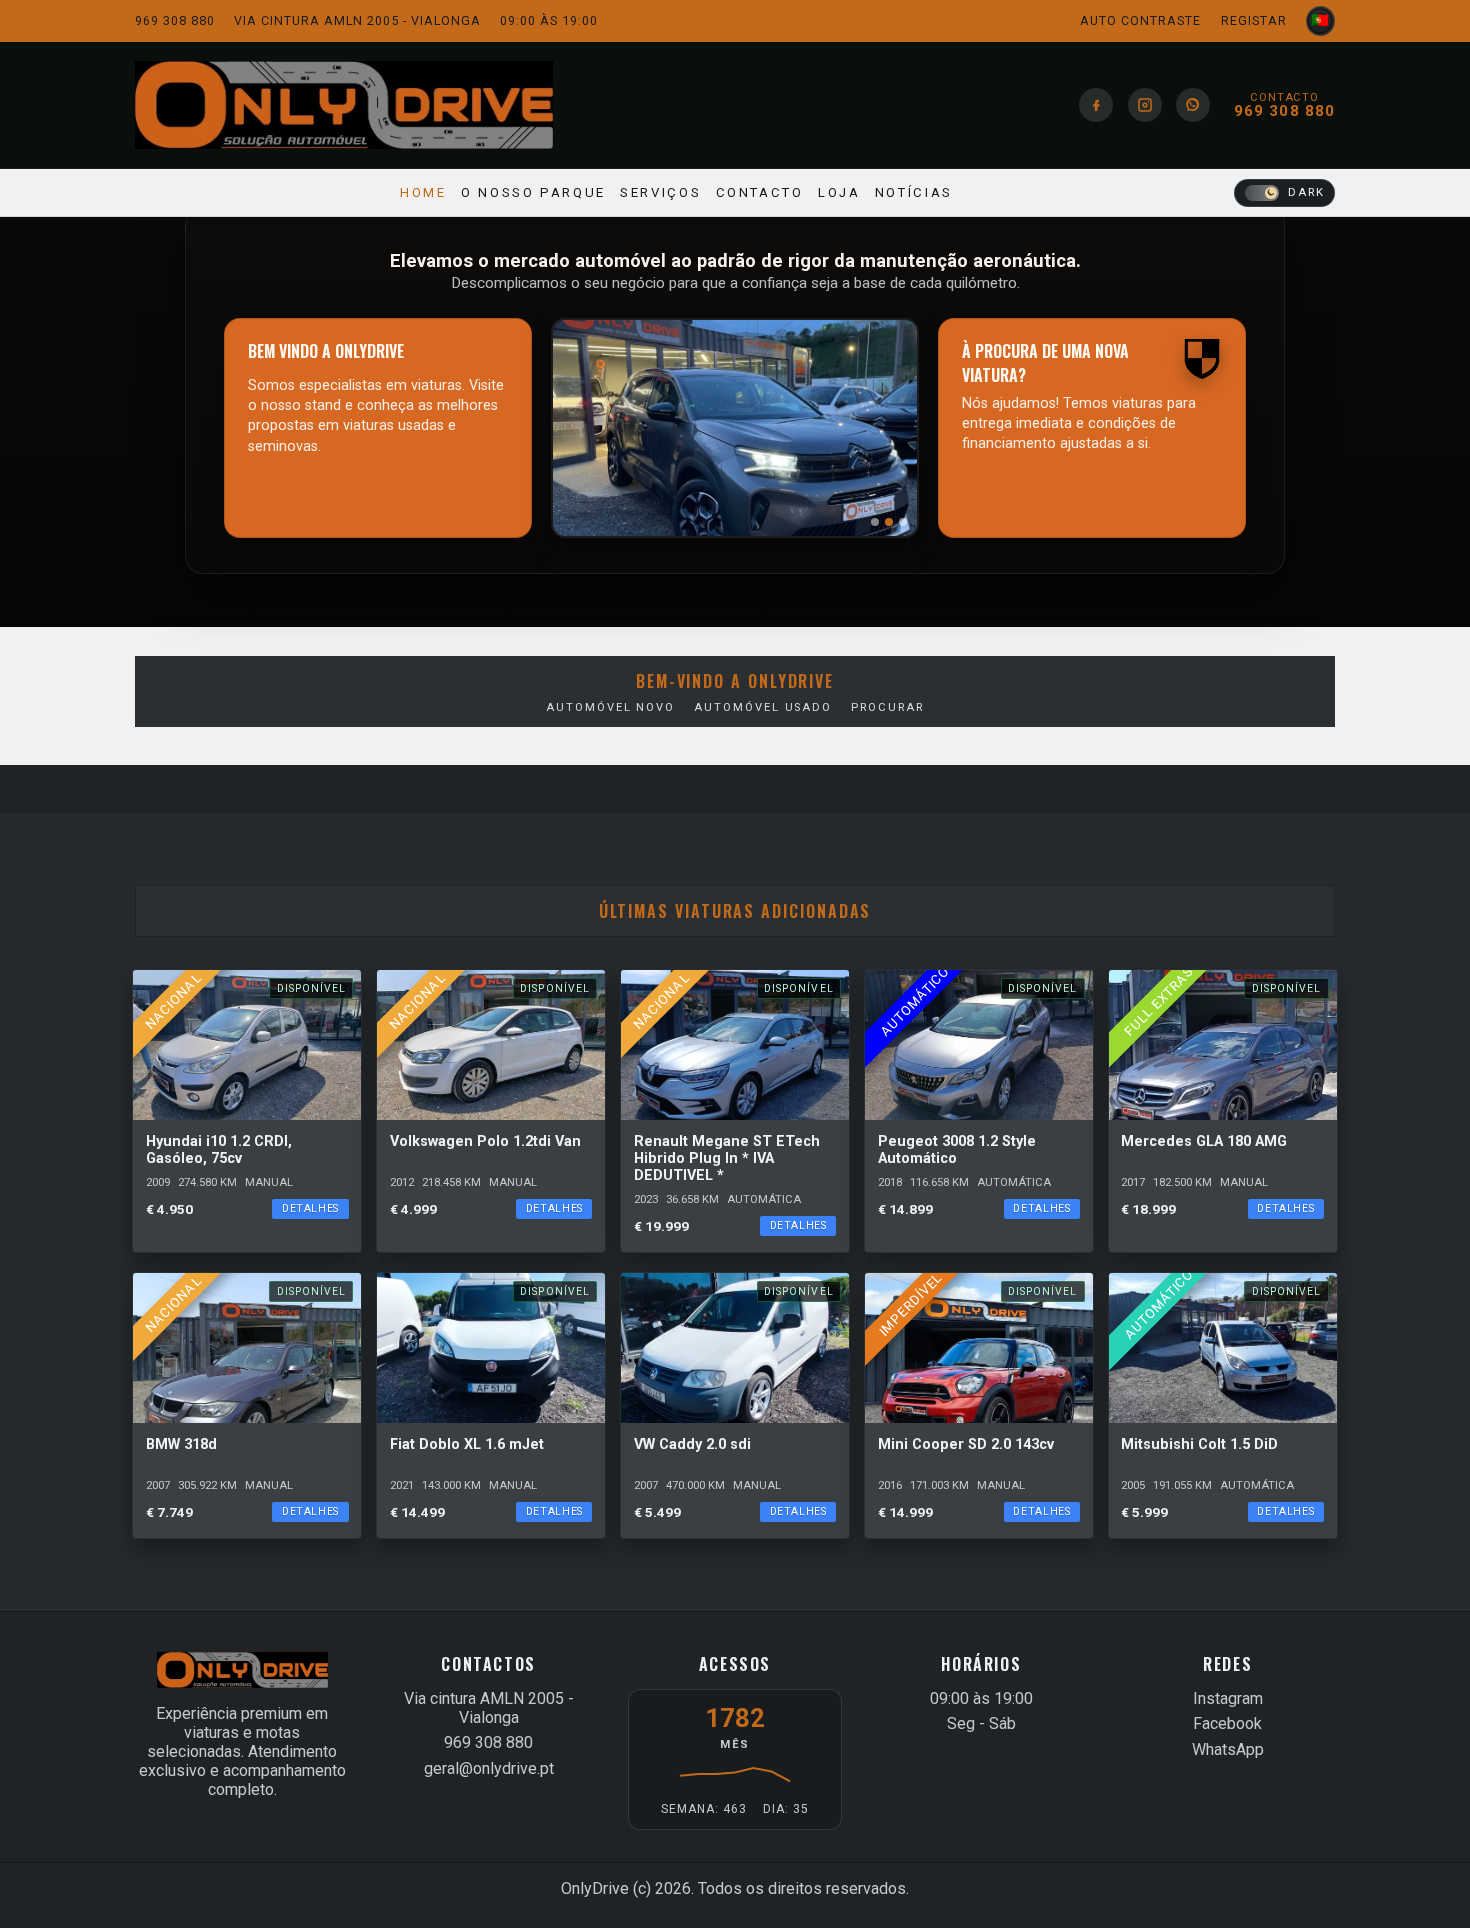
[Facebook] (1096, 105)
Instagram (1228, 1698)
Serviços (660, 192)
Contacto (760, 192)
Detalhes (310, 1208)
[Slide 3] (903, 522)
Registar (1254, 20)
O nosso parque (533, 192)
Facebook (1227, 1723)
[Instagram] (1145, 105)
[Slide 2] (889, 522)
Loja (839, 192)
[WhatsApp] (1193, 105)
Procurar (887, 707)
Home (423, 192)
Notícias (914, 192)
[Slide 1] (875, 522)
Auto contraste (1140, 20)
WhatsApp (1228, 1749)
